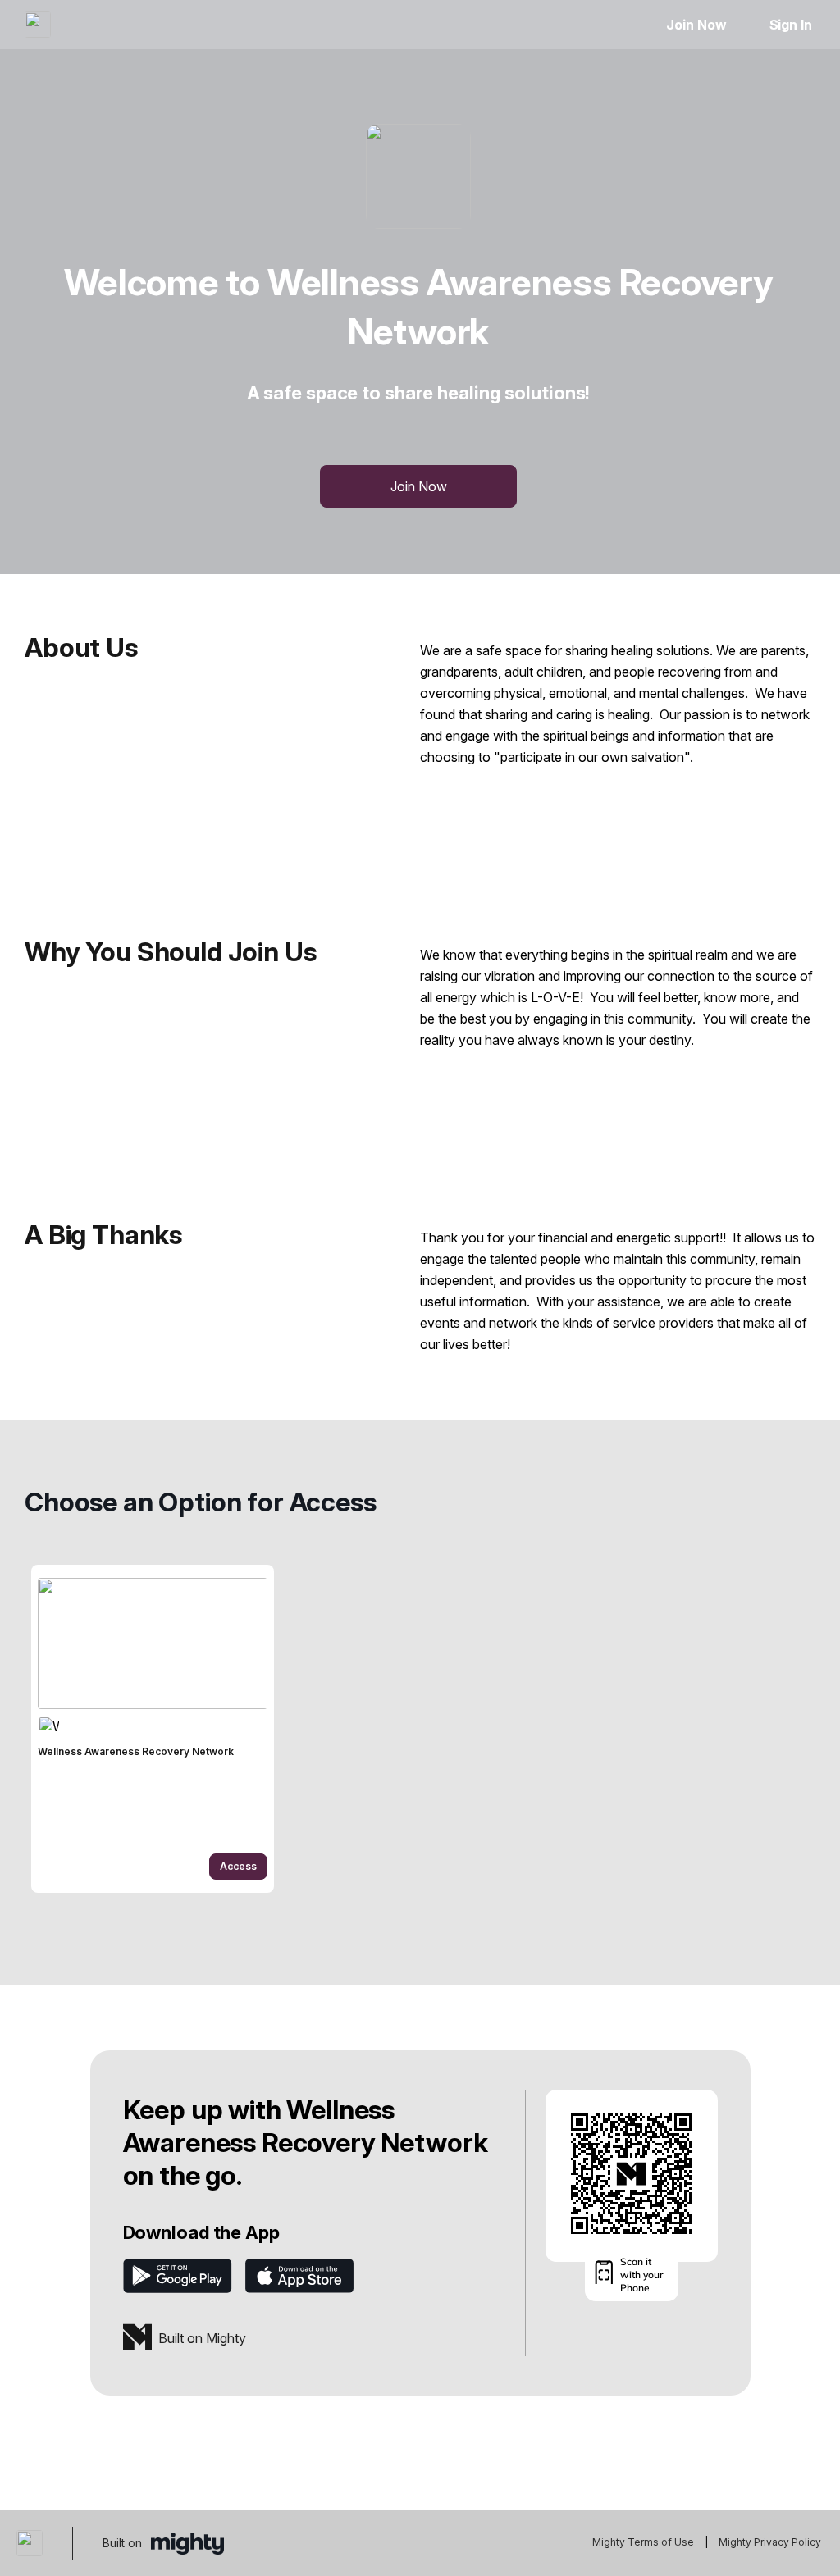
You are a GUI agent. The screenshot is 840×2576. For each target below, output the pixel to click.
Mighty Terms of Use (643, 2542)
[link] (153, 1729)
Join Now (696, 25)
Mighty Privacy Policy (770, 2542)
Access (238, 1866)
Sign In (791, 25)
